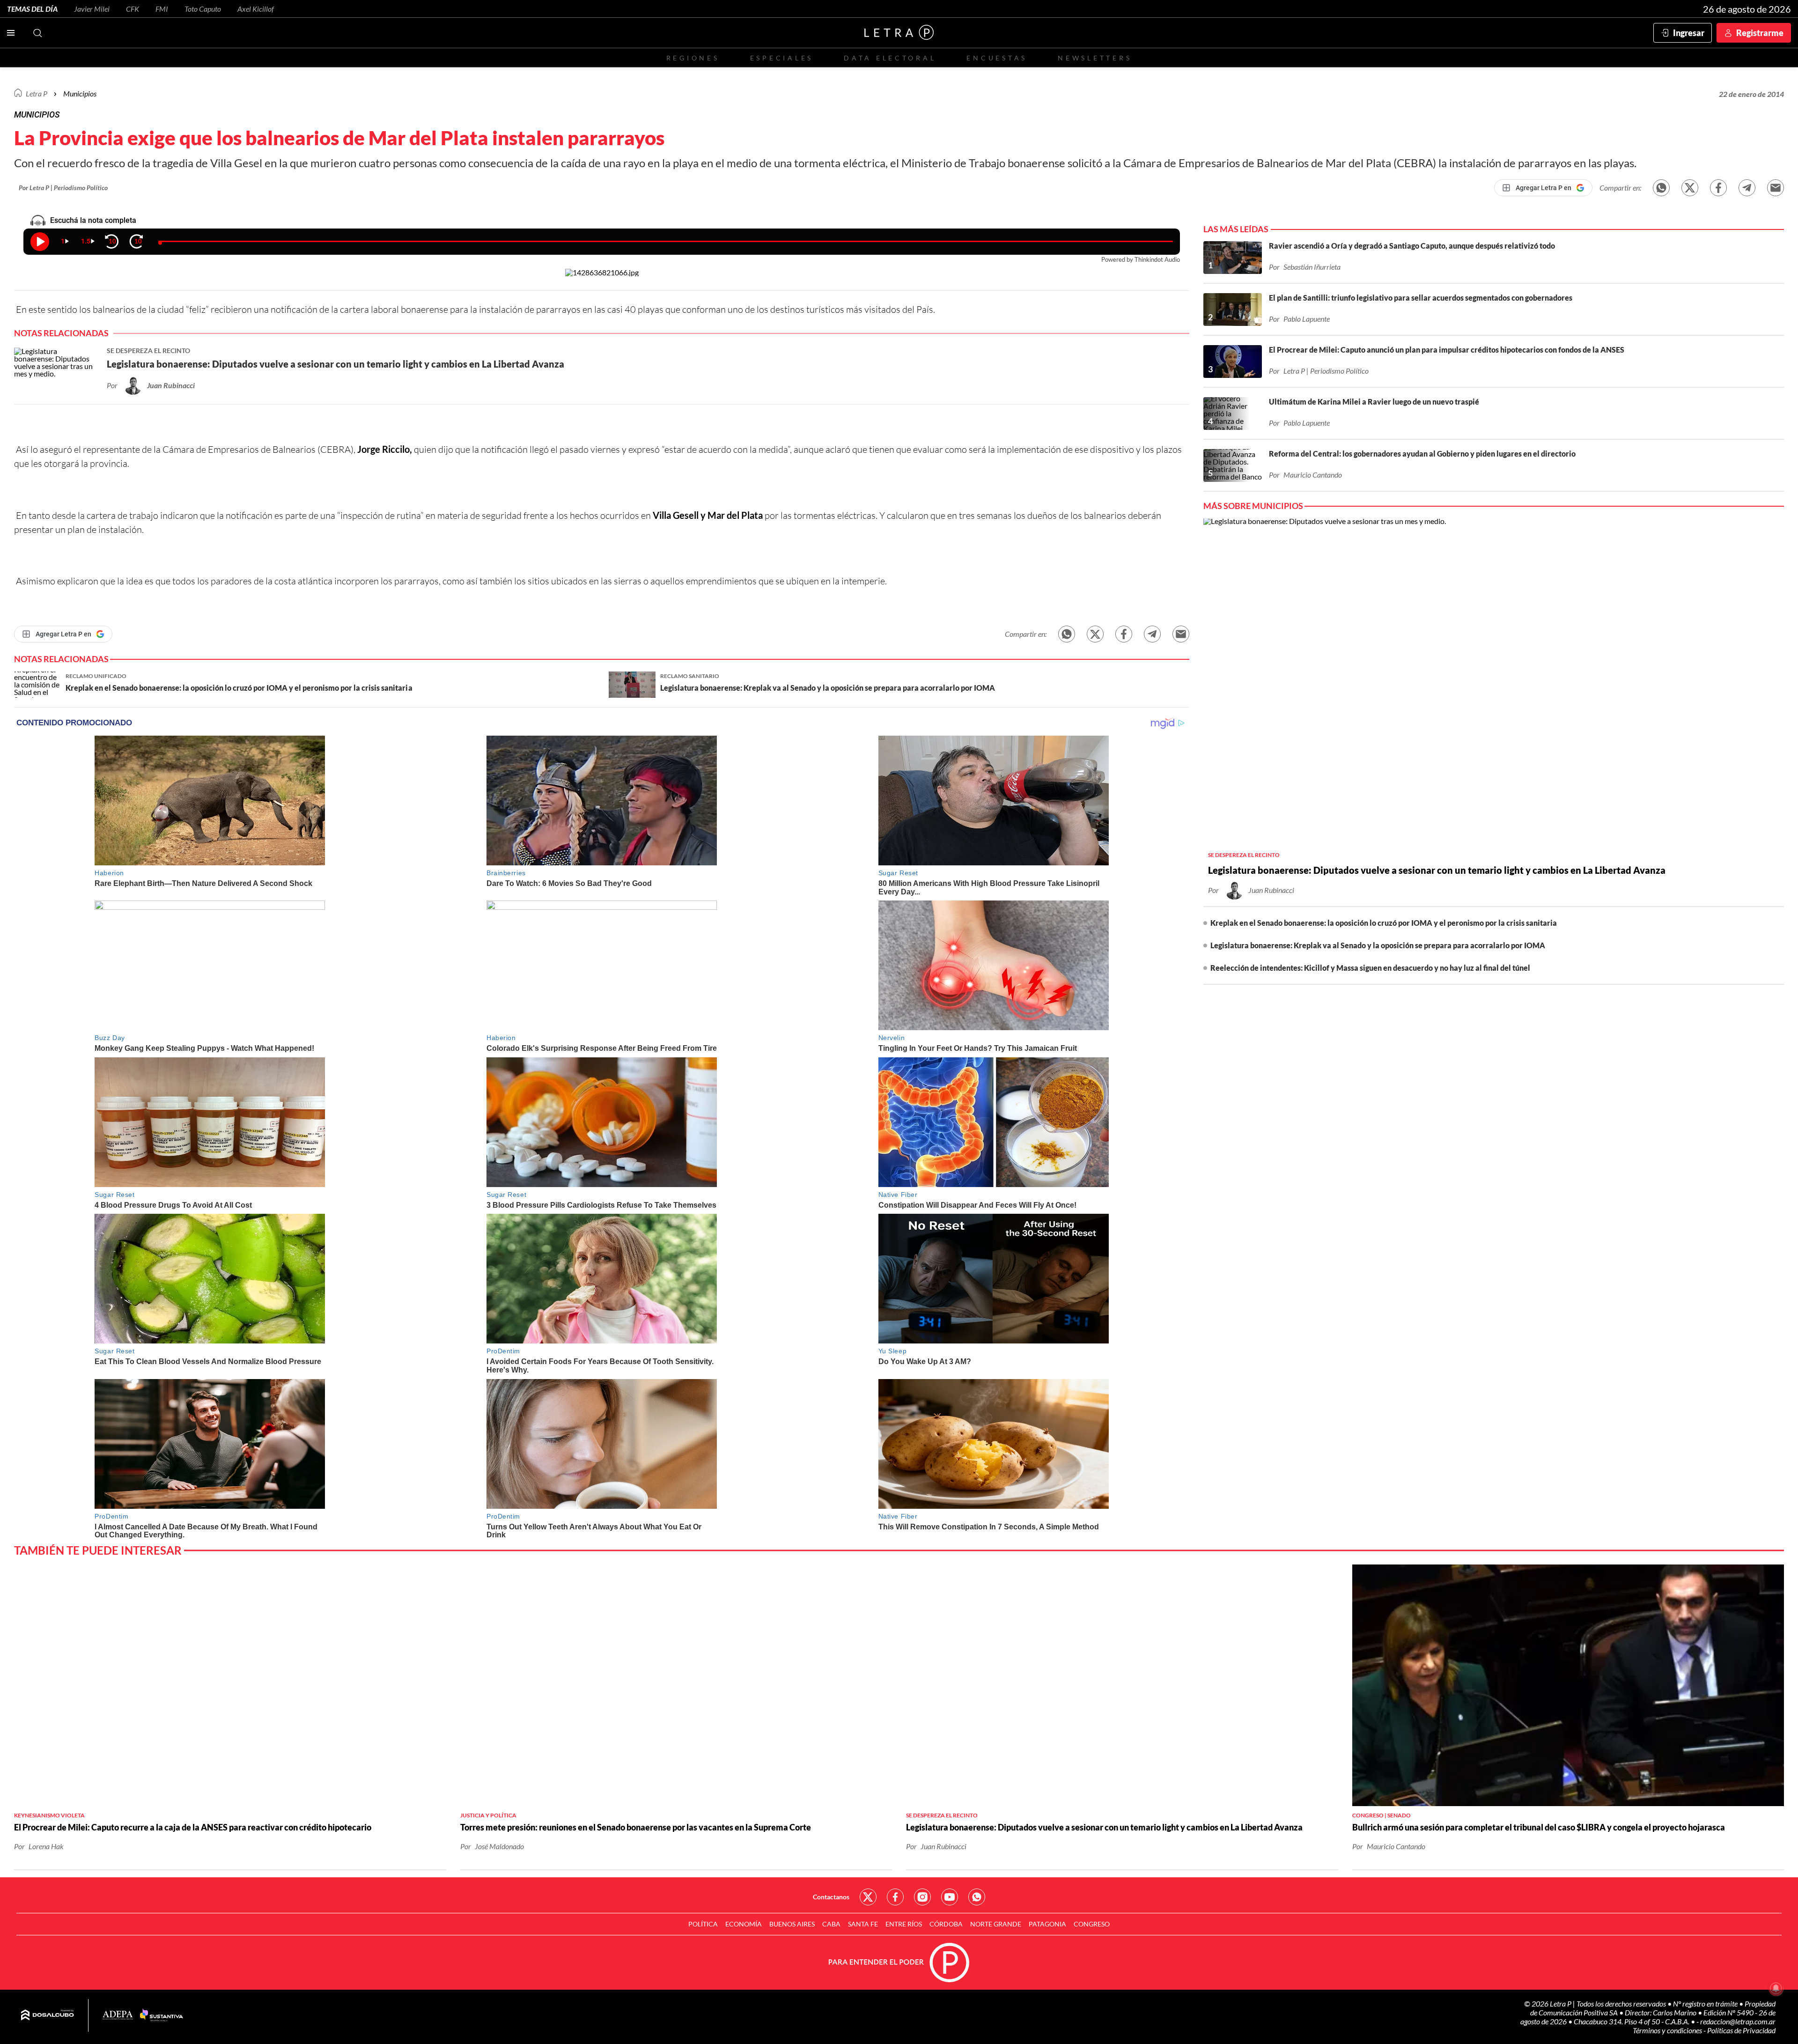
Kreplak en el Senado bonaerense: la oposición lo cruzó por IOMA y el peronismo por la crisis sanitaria (1384, 923)
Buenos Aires (792, 1924)
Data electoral (890, 58)
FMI (162, 9)
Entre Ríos (904, 1924)
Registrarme (1760, 33)
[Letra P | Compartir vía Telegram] (1747, 188)
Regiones (693, 58)
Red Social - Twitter (868, 1897)
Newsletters (1095, 58)
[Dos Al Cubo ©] (48, 2015)
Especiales (782, 58)
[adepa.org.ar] (118, 2016)
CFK (133, 9)
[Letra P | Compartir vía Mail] (1776, 188)
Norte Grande (996, 1924)
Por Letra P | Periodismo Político (63, 188)
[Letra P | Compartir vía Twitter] (1690, 188)
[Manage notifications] (1776, 1988)
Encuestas (997, 58)
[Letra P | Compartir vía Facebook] (1718, 188)
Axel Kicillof (256, 9)
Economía (744, 1924)
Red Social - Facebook (895, 1897)
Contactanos (831, 1897)
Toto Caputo (203, 9)
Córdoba (946, 1924)
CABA (831, 1924)
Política (703, 1924)
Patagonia (1047, 1924)
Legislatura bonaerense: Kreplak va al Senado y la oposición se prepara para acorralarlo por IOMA (1378, 945)
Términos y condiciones (1668, 2030)
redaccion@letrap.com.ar (1738, 2021)
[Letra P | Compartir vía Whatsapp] (1661, 188)
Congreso (1092, 1924)
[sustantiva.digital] (162, 2015)
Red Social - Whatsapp (977, 1897)
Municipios (80, 93)
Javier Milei (92, 9)
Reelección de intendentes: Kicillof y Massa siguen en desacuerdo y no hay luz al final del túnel (1370, 968)
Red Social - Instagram (922, 1897)
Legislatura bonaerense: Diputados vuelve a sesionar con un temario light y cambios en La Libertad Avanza (1437, 870)
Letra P (37, 93)
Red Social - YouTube (950, 1897)
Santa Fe (863, 1924)
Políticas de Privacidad (1741, 2030)
